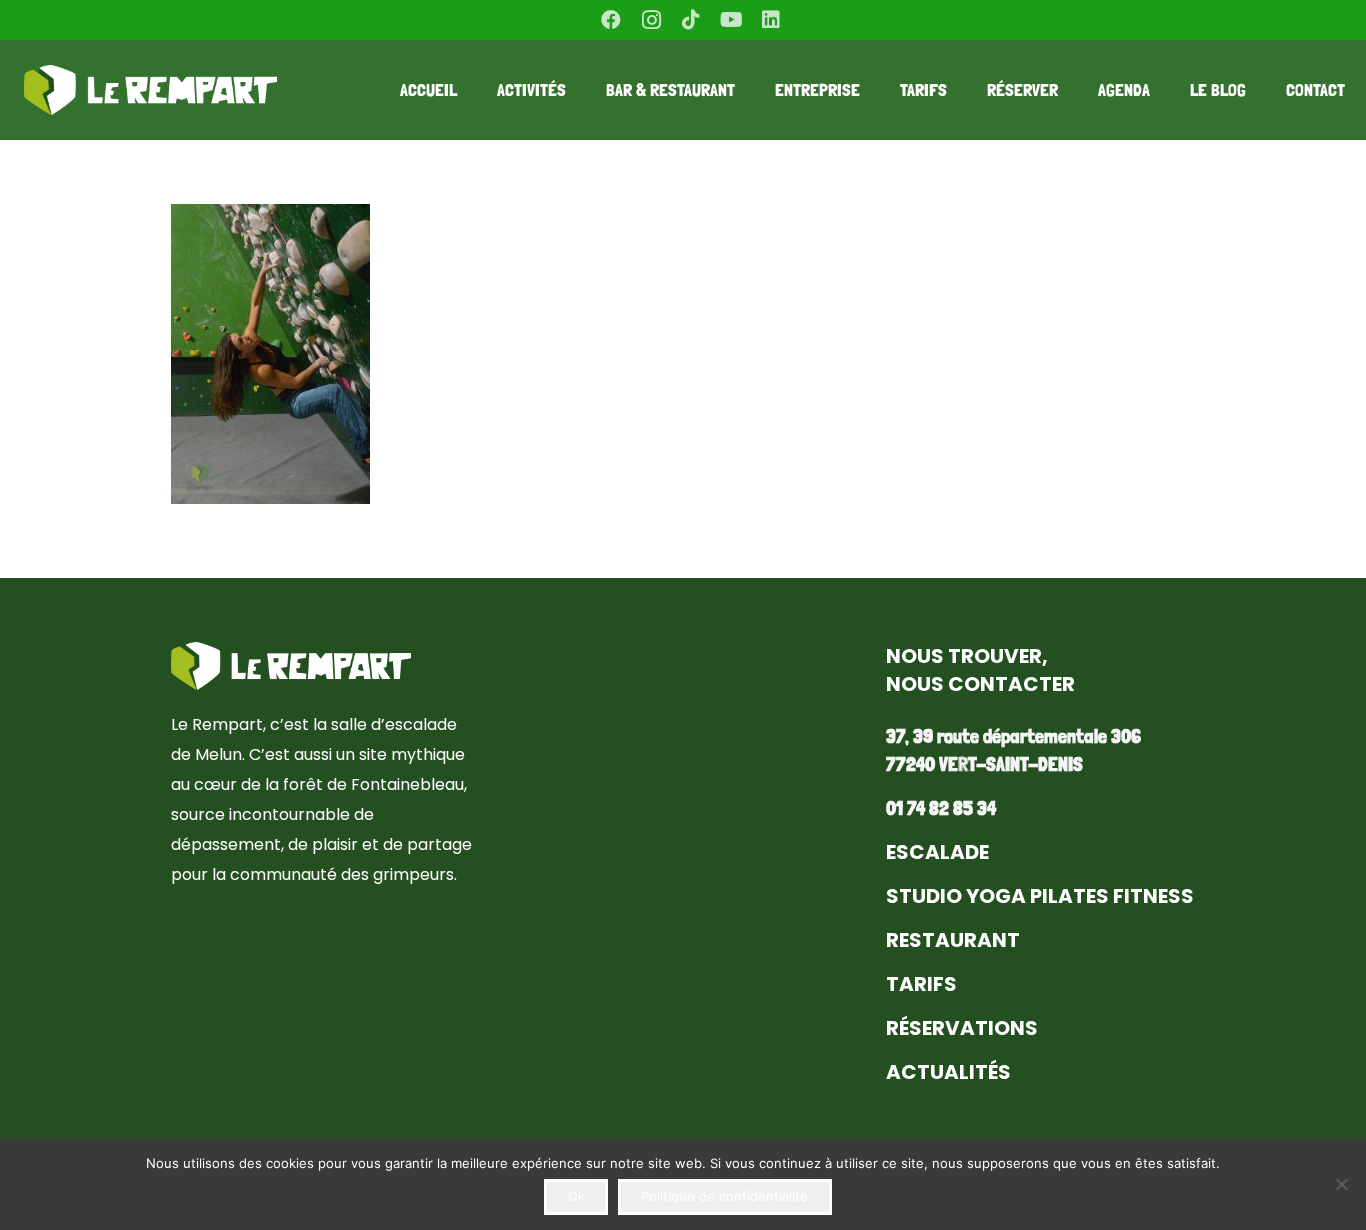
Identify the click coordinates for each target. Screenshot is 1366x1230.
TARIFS (921, 984)
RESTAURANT (953, 940)
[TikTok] (691, 20)
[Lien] (150, 90)
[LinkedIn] (771, 20)
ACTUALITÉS (948, 1072)
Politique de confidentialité (724, 1196)
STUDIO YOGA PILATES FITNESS (1040, 896)
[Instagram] (651, 20)
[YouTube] (731, 20)
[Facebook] (611, 20)
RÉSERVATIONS (962, 1028)
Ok (576, 1196)
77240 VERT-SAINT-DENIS (984, 764)
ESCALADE (937, 852)
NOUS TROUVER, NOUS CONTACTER (980, 670)
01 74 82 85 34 (941, 808)
